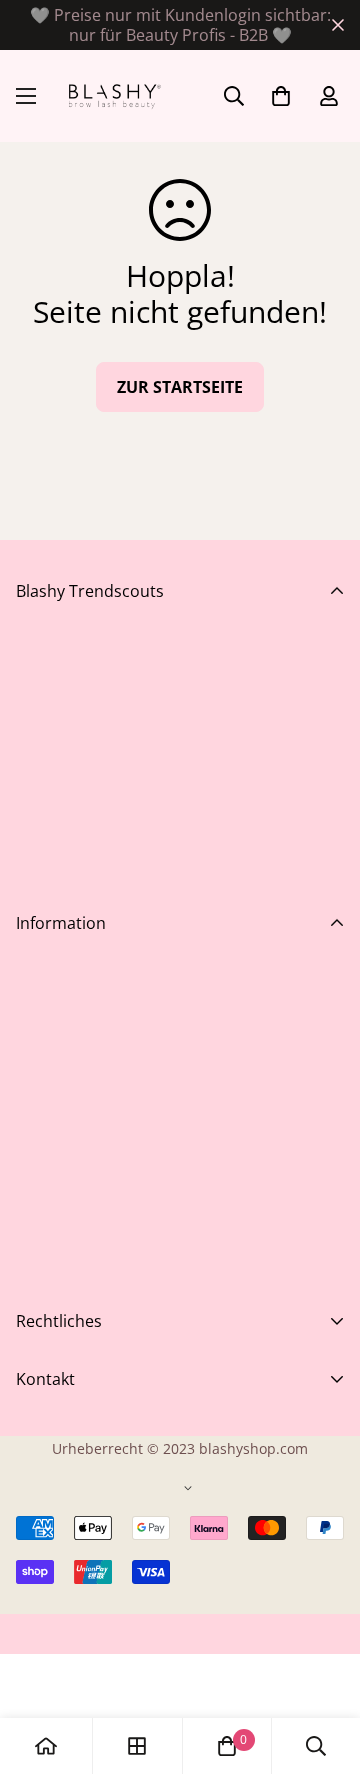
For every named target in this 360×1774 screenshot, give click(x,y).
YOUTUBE (52, 1264)
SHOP (37, 976)
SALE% (40, 1040)
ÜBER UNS (55, 1232)
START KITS (57, 1104)
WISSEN (45, 1200)
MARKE (42, 1136)
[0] (227, 1746)
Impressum (59, 1406)
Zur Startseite (180, 387)
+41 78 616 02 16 (78, 1692)
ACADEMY (53, 1008)
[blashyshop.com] (112, 96)
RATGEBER (55, 1168)
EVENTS (45, 1072)
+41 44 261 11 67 (78, 1620)
